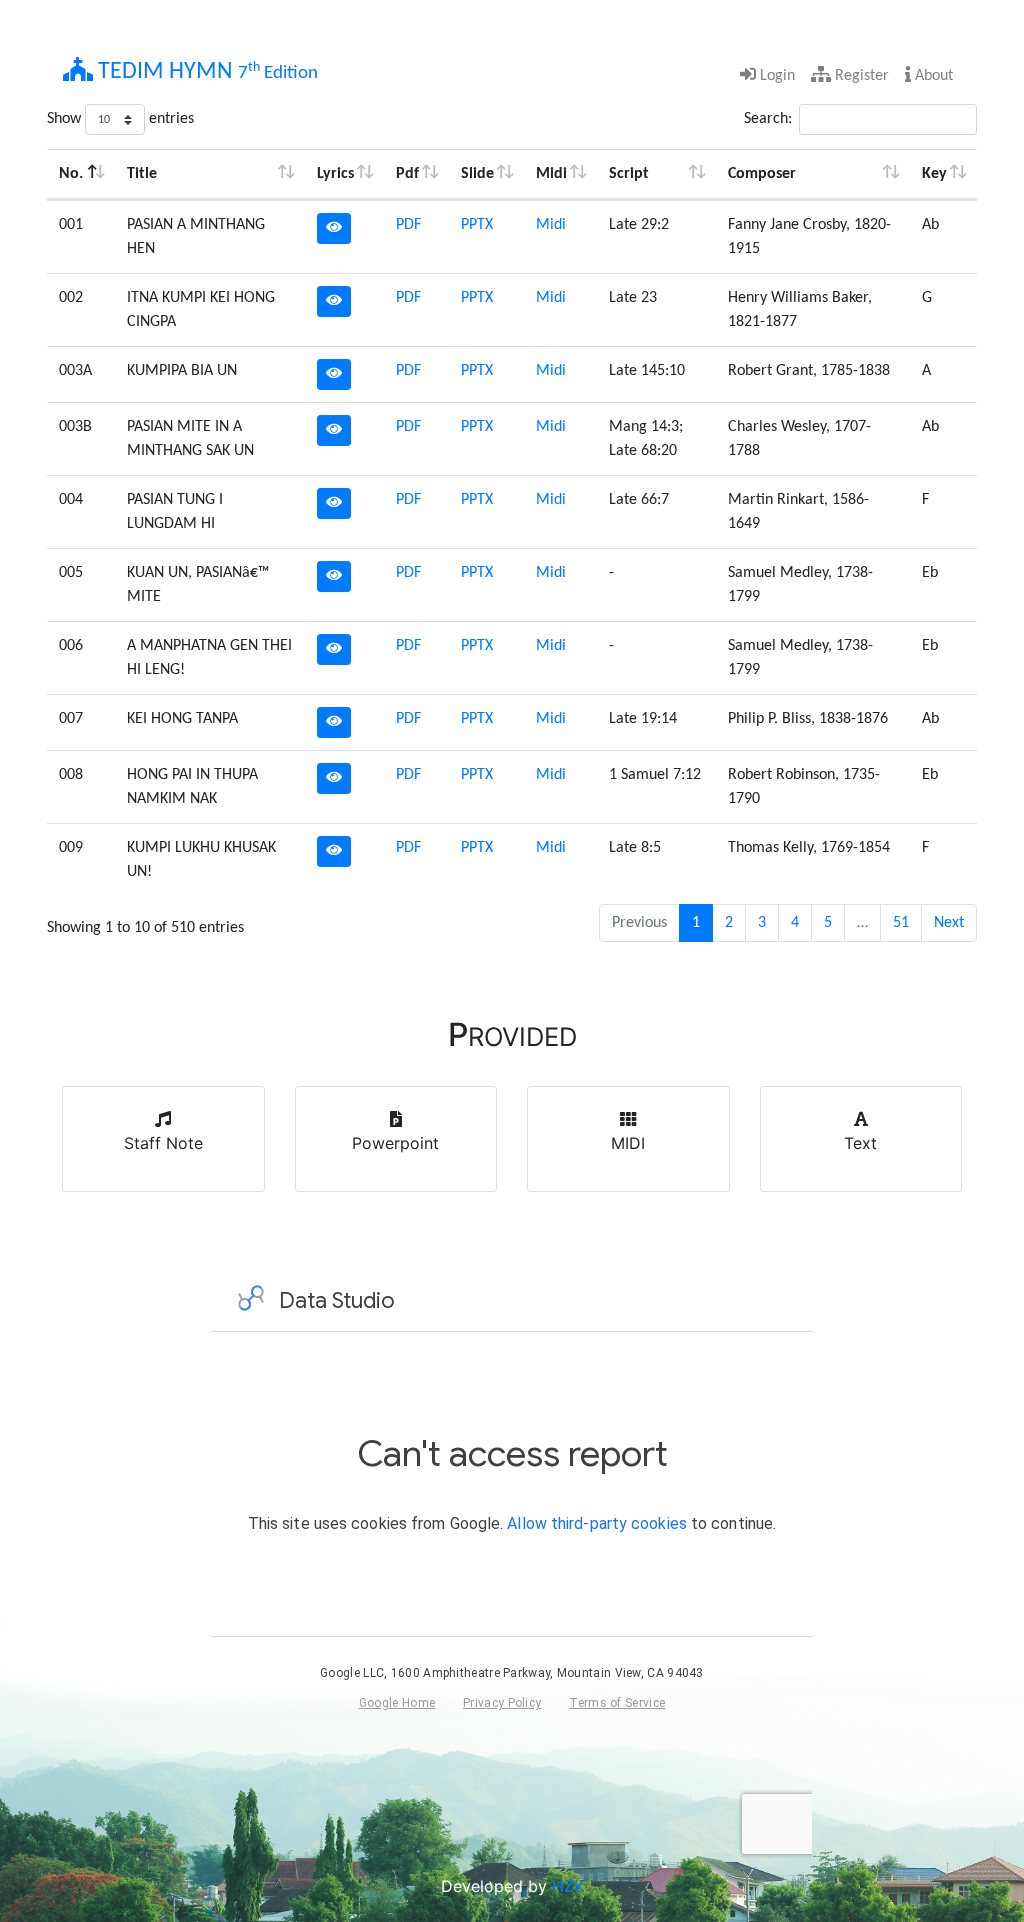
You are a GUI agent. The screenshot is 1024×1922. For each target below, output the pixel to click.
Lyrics (335, 174)
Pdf (407, 174)
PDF (408, 225)
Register (860, 76)
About (932, 76)
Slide (477, 174)
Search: (768, 119)
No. (71, 174)
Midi (551, 174)
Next (949, 923)
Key (934, 174)
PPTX (477, 225)
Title (142, 174)
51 (901, 923)
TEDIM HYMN (205, 72)
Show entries (120, 119)
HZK (568, 1886)
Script (629, 174)
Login (775, 76)
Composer (762, 174)
